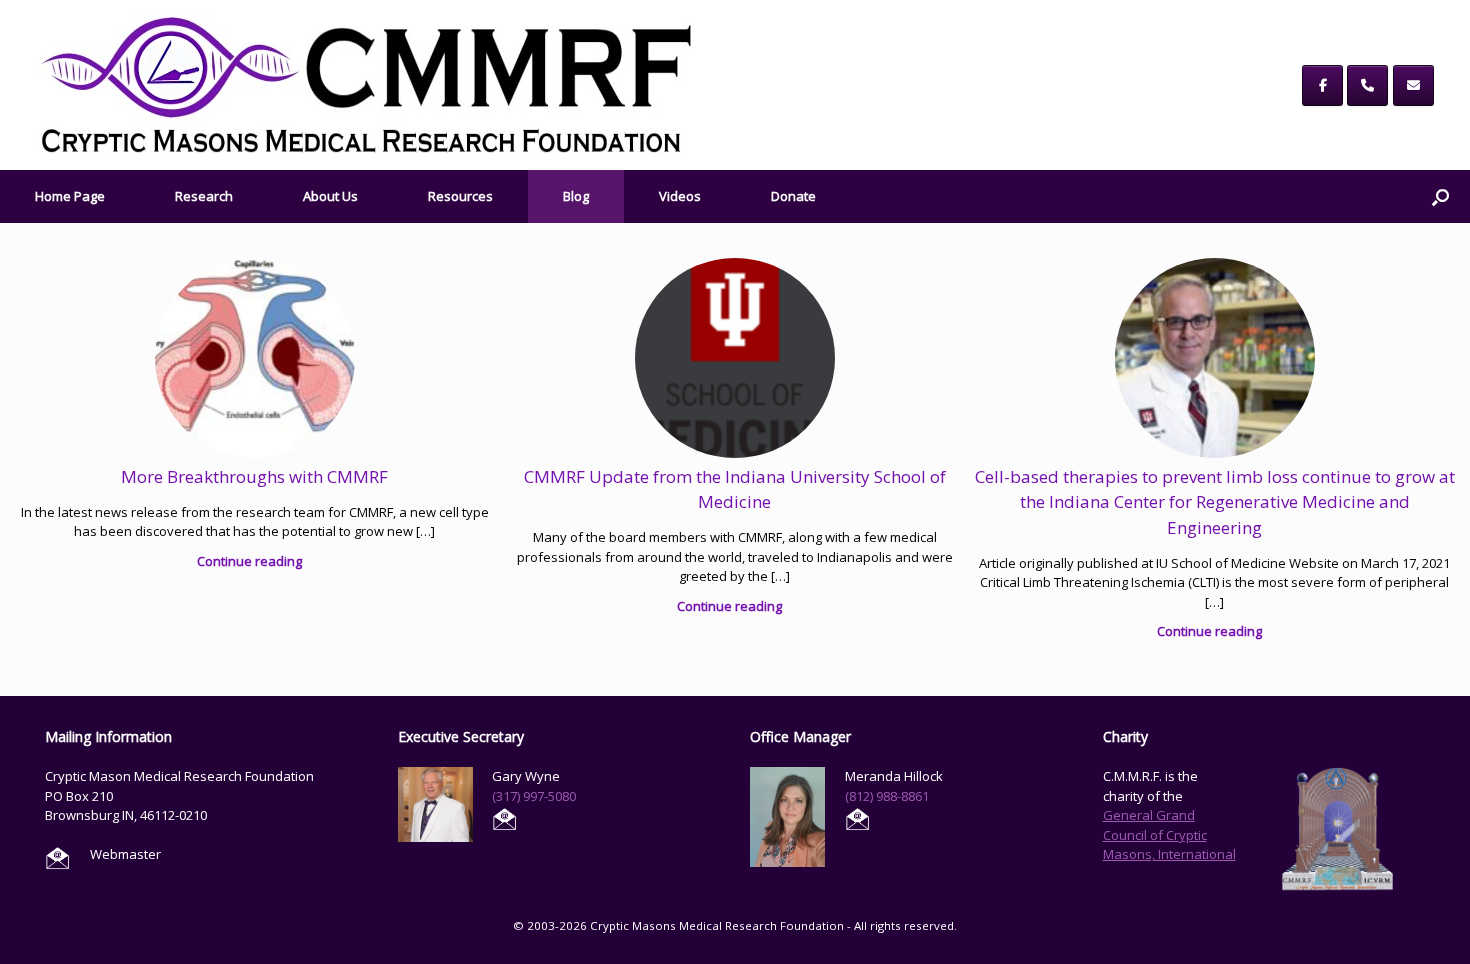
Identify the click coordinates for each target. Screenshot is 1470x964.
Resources (460, 196)
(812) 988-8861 (887, 796)
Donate (793, 196)
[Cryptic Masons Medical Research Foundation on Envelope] (1413, 85)
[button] (1440, 196)
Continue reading (251, 561)
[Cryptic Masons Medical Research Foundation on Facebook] (1322, 85)
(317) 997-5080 (534, 796)
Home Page (70, 196)
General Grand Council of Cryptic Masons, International (1169, 834)
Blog (576, 196)
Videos (680, 196)
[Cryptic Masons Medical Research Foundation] (366, 85)
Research (204, 196)
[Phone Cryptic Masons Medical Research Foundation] (1367, 85)
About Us (330, 196)
